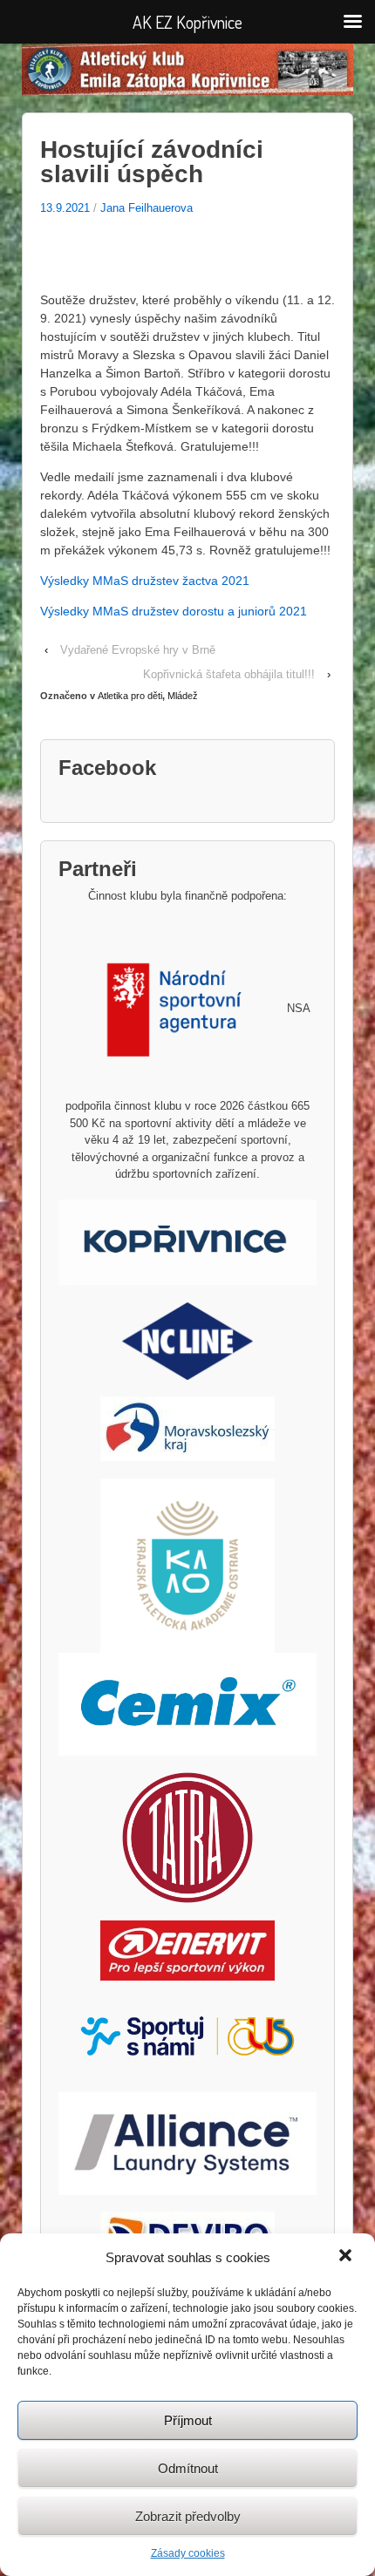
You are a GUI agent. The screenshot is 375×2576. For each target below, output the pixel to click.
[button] (347, 2257)
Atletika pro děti (130, 696)
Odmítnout (188, 2468)
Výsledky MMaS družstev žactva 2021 (145, 581)
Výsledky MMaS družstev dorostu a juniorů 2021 (174, 611)
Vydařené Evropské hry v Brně (138, 650)
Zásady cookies (188, 2553)
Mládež (183, 696)
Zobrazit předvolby (188, 2516)
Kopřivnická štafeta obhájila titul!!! (229, 674)
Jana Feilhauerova (147, 208)
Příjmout (188, 2420)
